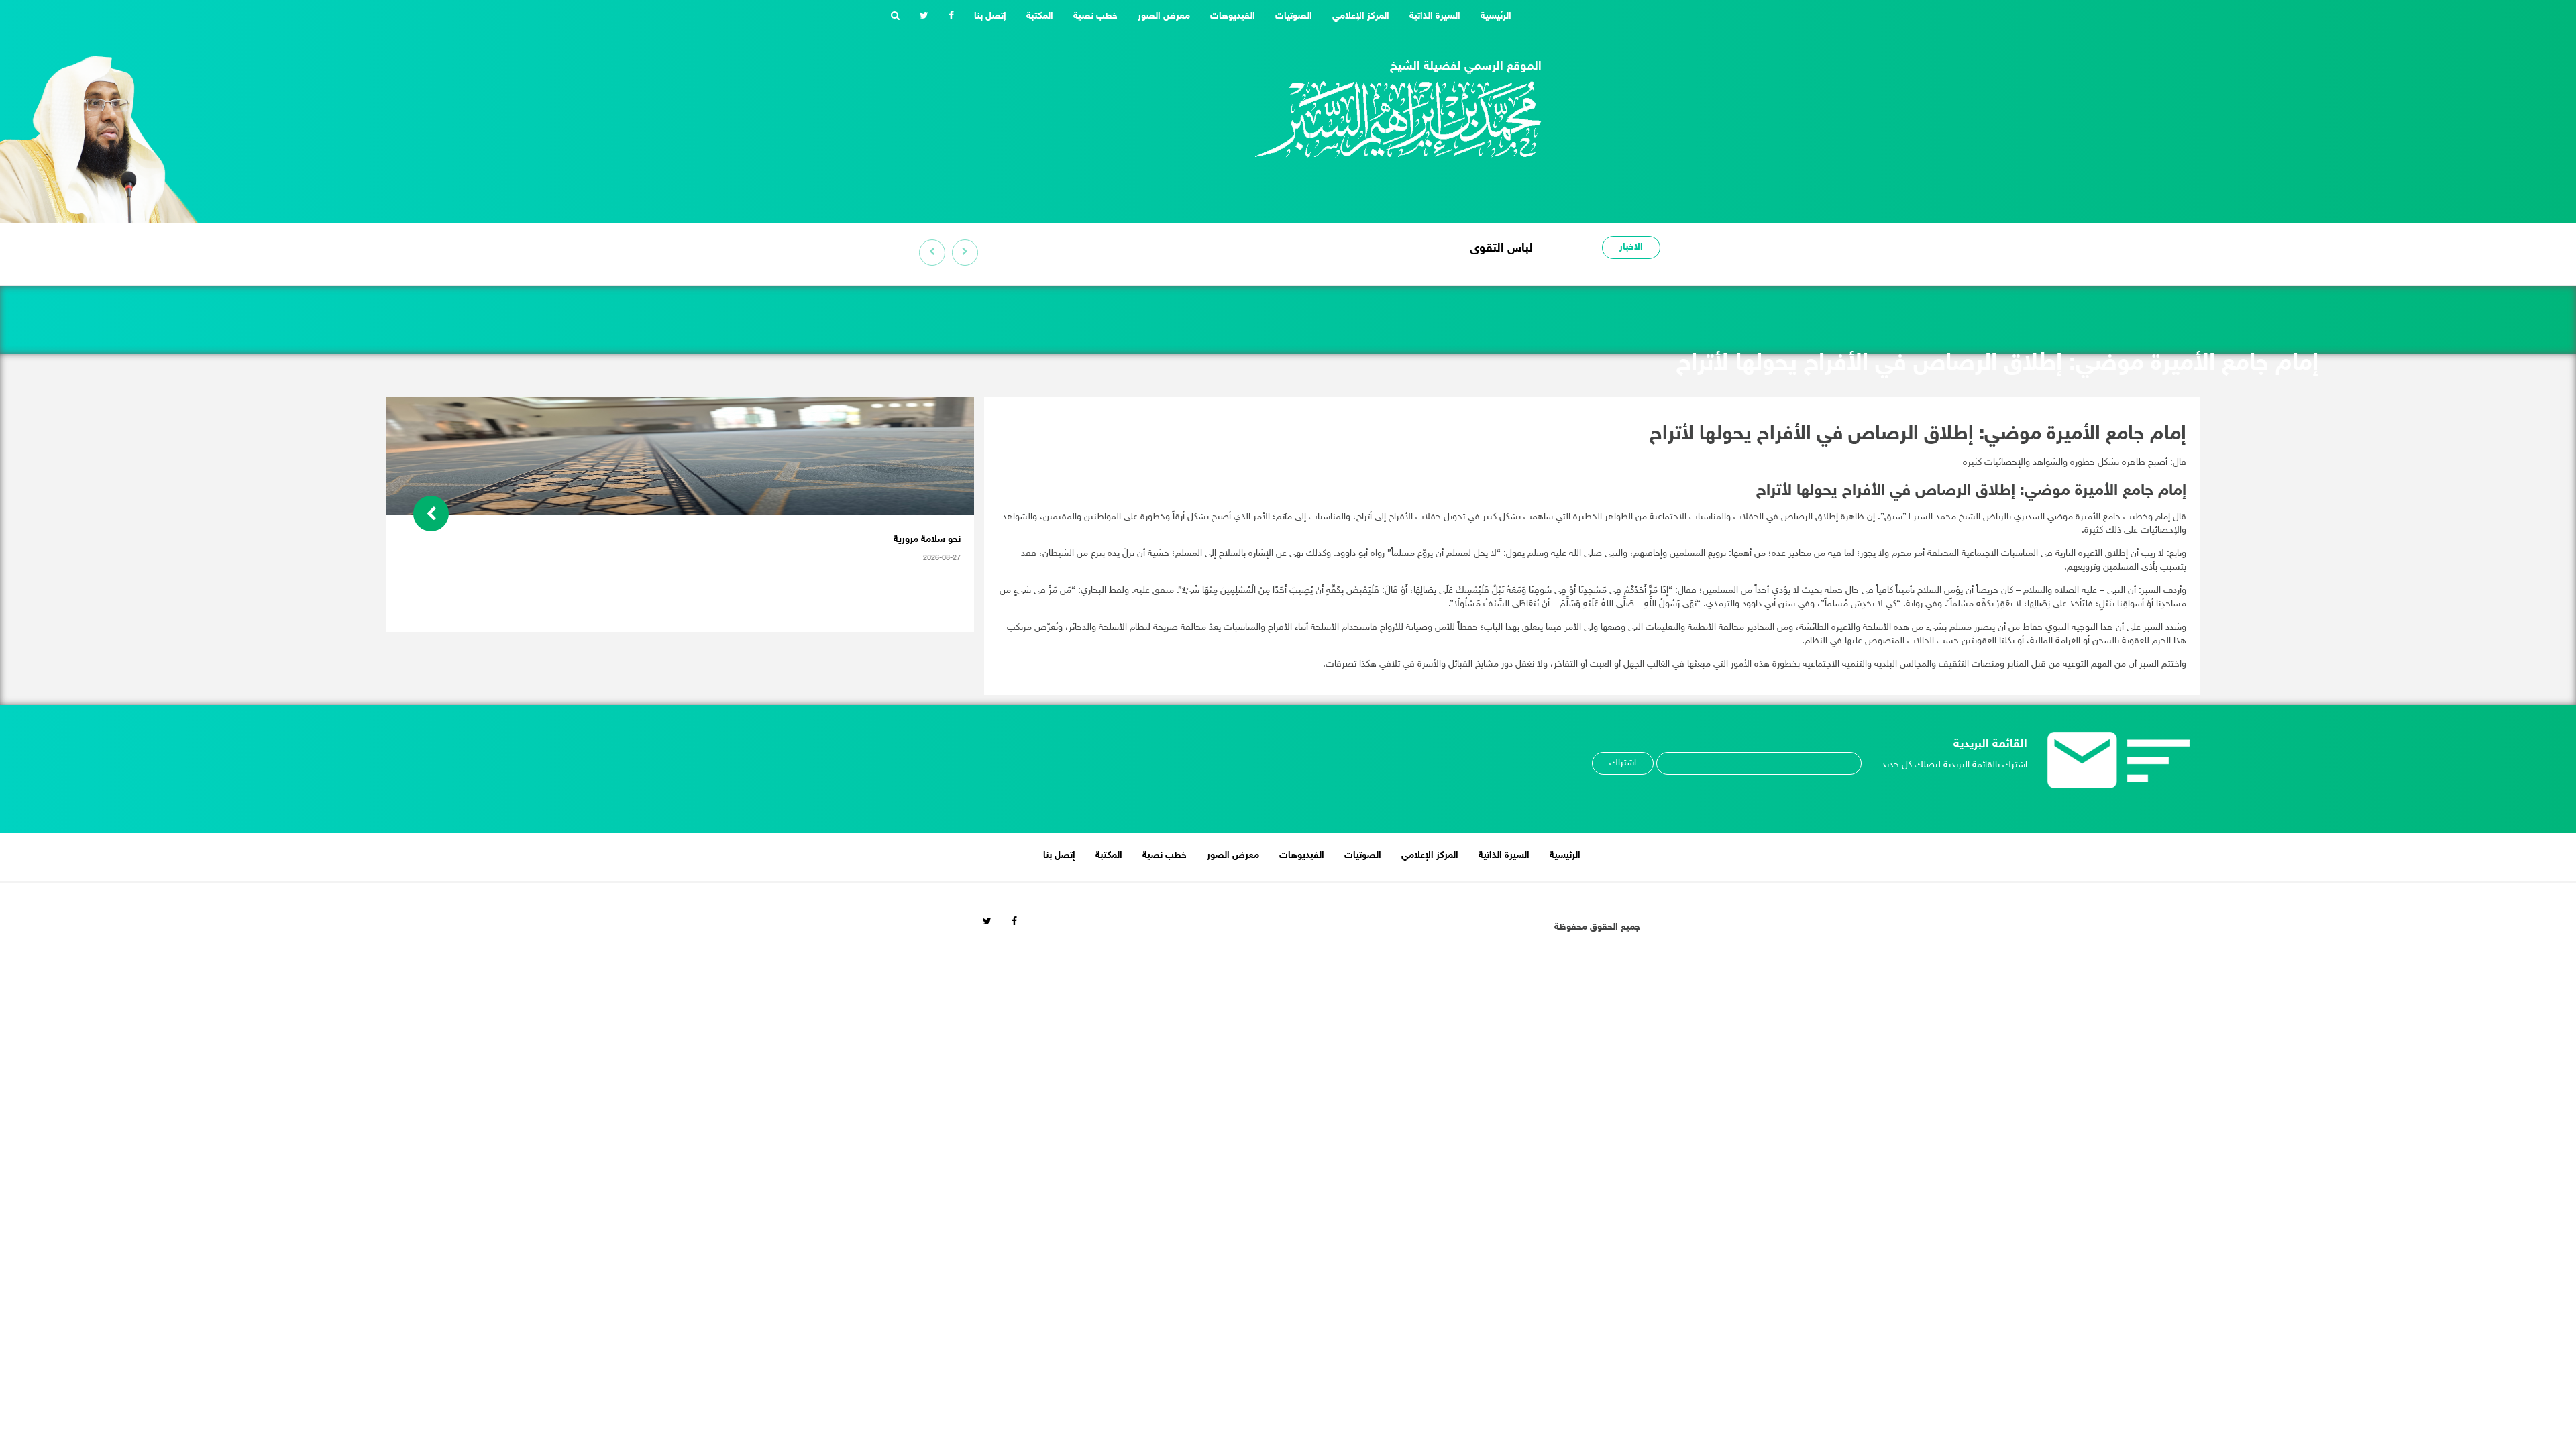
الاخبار (1631, 247)
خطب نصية (1095, 16)
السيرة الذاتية (1435, 16)
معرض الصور (1164, 16)
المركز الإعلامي (1361, 16)
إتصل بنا (990, 16)
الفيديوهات (1233, 16)
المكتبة (1040, 16)
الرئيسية (1491, 16)
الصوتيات (1294, 16)
